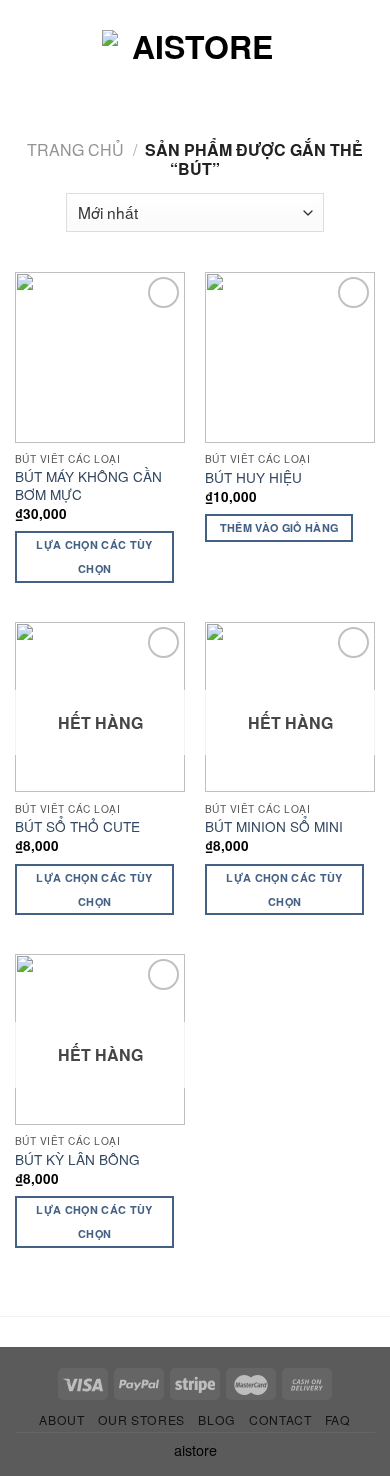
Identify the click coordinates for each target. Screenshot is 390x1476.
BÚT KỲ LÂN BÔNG (77, 1160)
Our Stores (141, 1419)
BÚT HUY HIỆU (253, 478)
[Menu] (33, 65)
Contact (280, 1419)
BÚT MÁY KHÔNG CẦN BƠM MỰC (88, 485)
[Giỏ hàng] (365, 65)
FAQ (338, 1419)
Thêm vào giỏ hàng (279, 527)
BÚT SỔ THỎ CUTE (77, 827)
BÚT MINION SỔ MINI (274, 827)
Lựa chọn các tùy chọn (94, 556)
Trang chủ (75, 149)
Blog (216, 1419)
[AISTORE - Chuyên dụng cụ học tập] (195, 65)
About (61, 1419)
